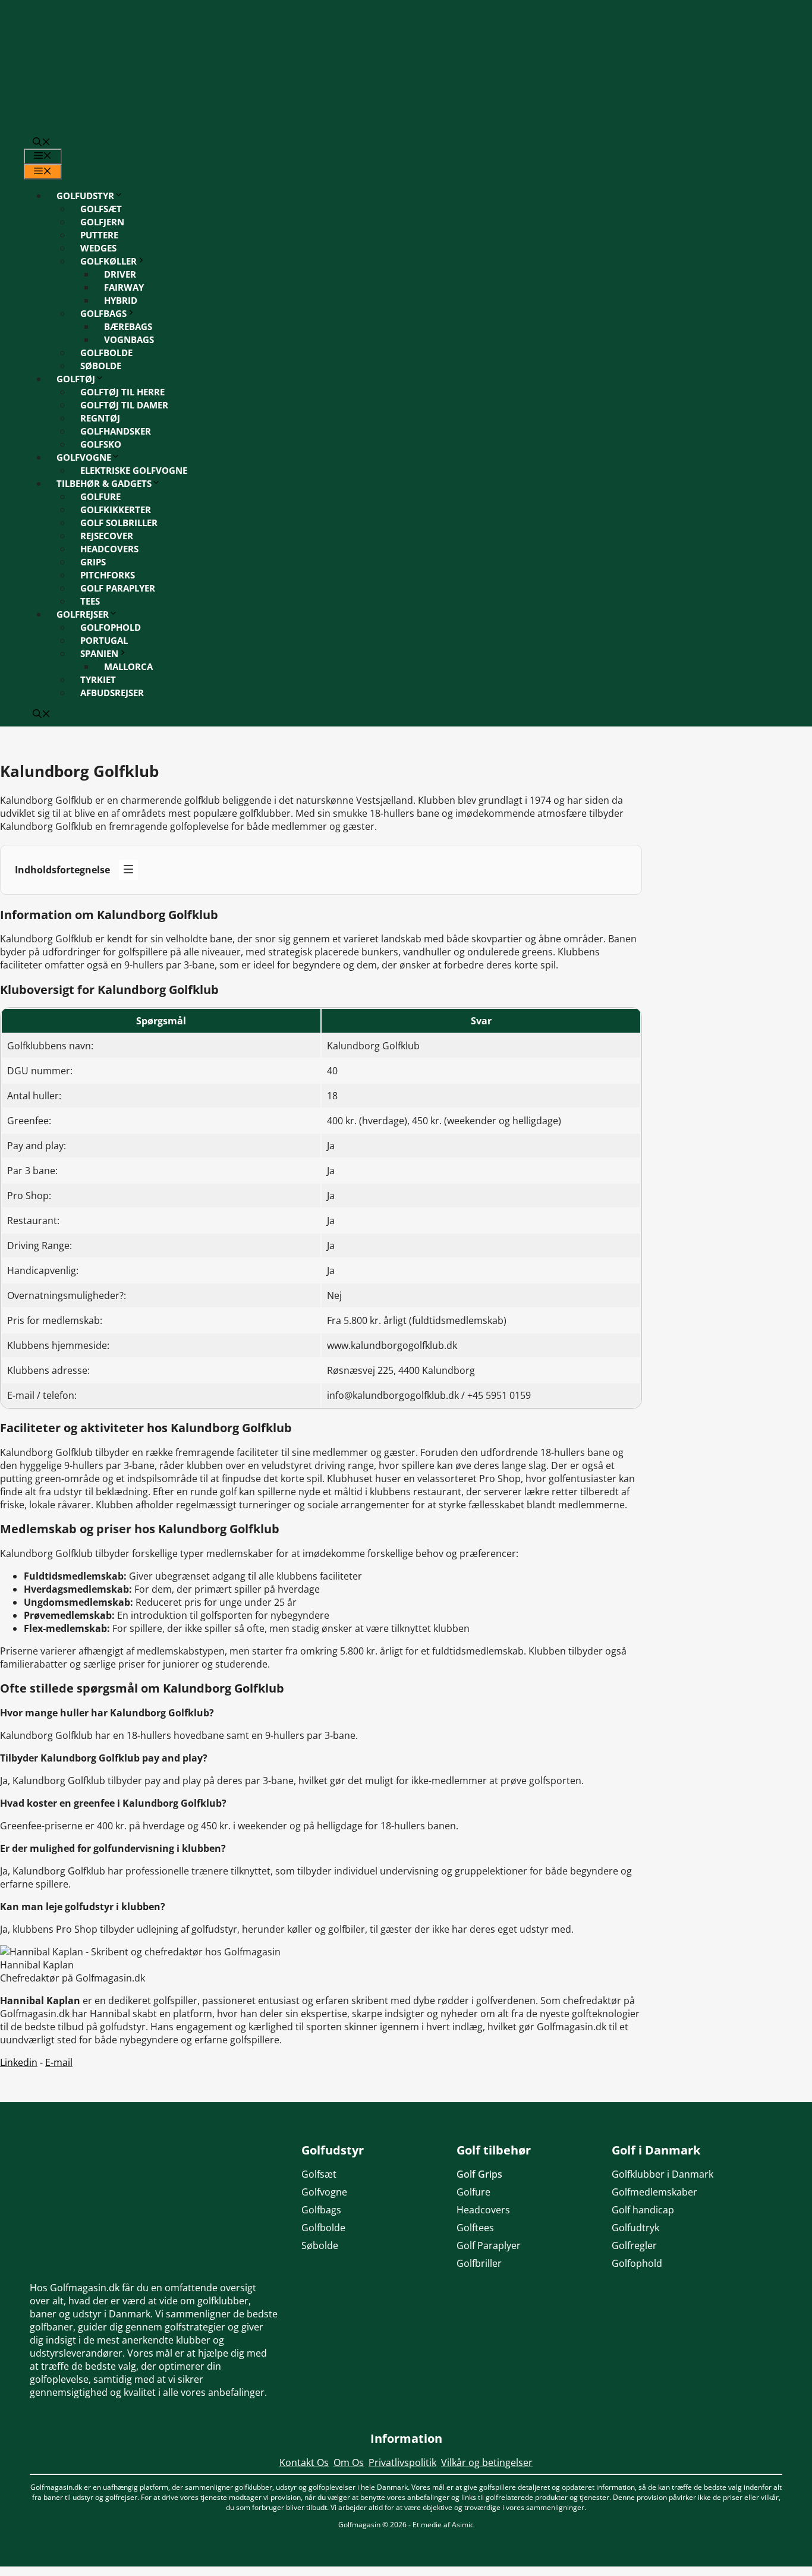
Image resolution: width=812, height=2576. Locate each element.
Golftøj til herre (122, 392)
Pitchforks (108, 575)
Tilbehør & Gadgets (104, 483)
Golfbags (103, 313)
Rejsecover (107, 536)
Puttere (99, 235)
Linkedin (19, 2062)
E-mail (59, 2062)
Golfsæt (101, 209)
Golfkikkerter (116, 509)
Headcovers (109, 549)
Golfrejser (83, 614)
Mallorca (128, 666)
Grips (93, 562)
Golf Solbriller (119, 523)
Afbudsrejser (112, 693)
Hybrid (121, 300)
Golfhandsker (116, 431)
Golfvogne (84, 457)
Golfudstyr (85, 196)
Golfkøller (108, 261)
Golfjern (102, 222)
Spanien (99, 653)
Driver (120, 274)
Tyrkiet (98, 680)
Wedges (98, 248)
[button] (42, 143)
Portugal (104, 640)
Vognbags (129, 339)
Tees (90, 601)
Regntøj (100, 418)
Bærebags (128, 326)
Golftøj (76, 379)
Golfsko (101, 444)
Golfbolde (106, 353)
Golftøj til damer (124, 405)
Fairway (124, 287)
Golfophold (111, 627)
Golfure (100, 496)
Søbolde (101, 366)
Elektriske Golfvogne (134, 470)
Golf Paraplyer (118, 588)
